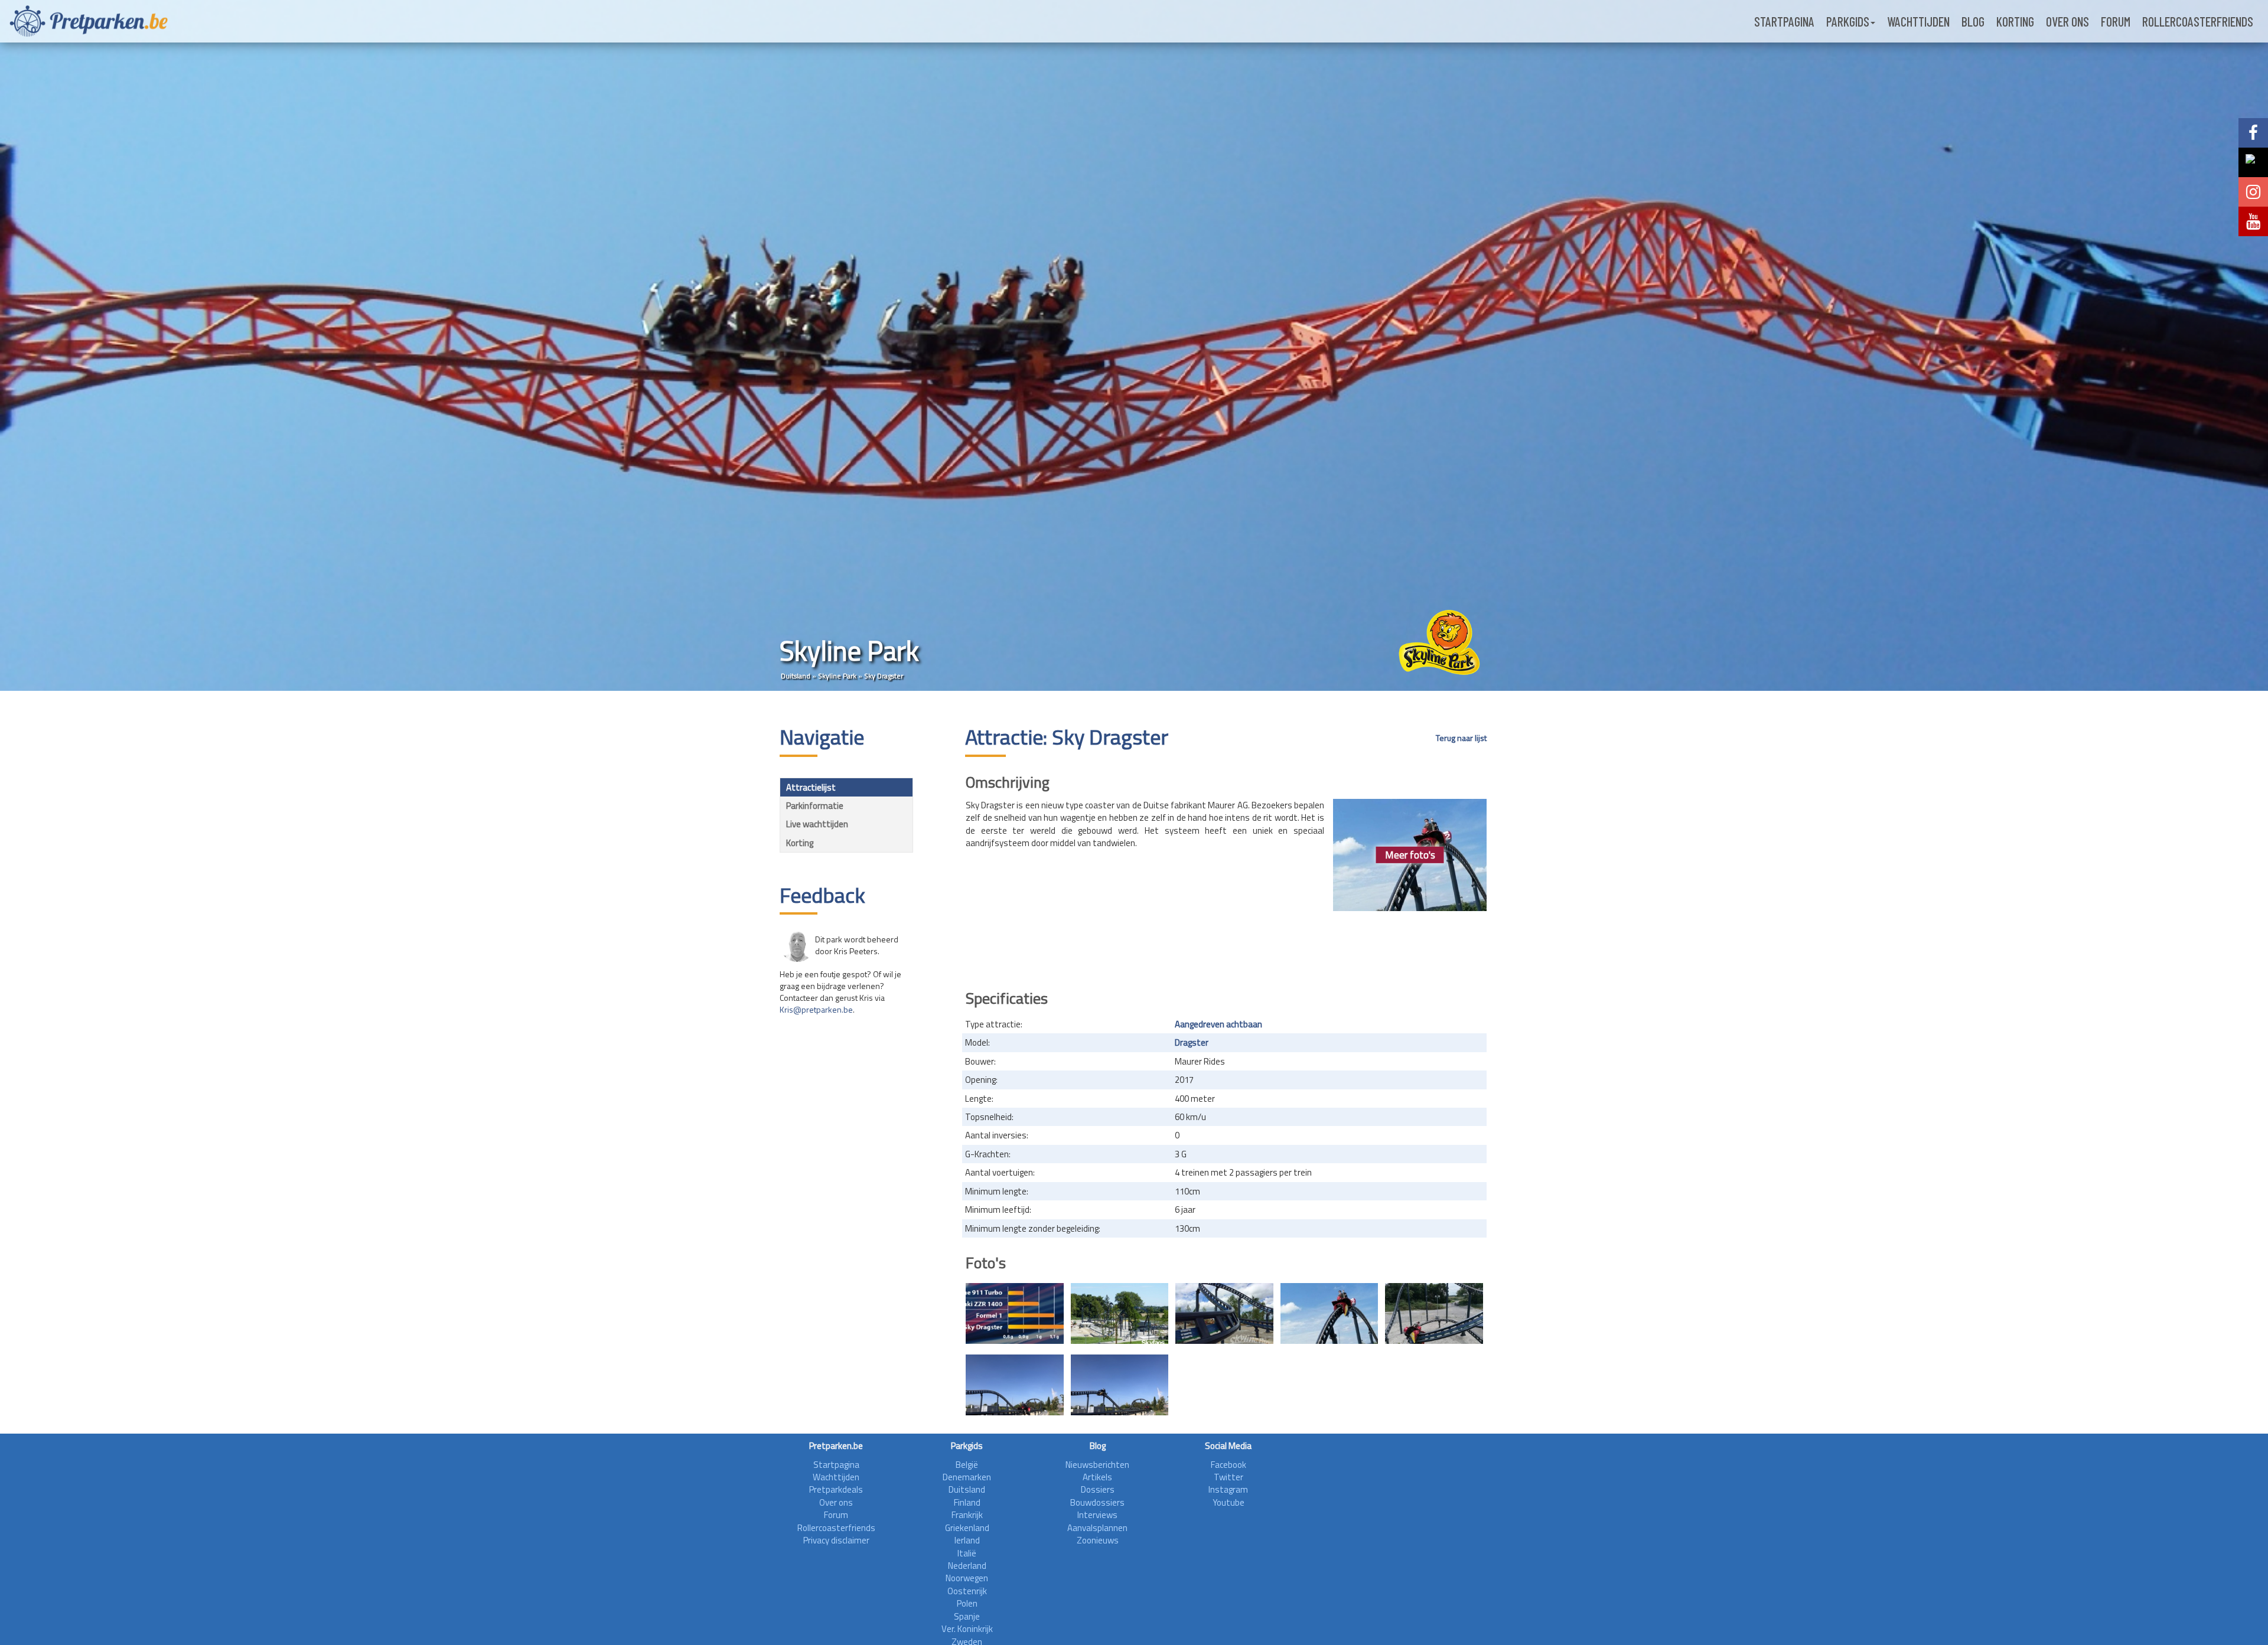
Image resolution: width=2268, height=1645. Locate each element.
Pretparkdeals (836, 1489)
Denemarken (967, 1477)
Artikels (1097, 1477)
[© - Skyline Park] (1015, 1313)
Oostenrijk (967, 1591)
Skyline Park (837, 676)
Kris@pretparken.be (816, 1009)
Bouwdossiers (1097, 1502)
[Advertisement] (1226, 946)
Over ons (2067, 21)
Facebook (1228, 1465)
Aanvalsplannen (1097, 1528)
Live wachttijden (817, 824)
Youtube (1228, 1502)
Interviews (1097, 1515)
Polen (967, 1603)
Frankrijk (967, 1515)
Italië (967, 1553)
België (967, 1465)
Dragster (1192, 1042)
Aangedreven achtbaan (1218, 1024)
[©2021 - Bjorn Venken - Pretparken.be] (1015, 1385)
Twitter (1228, 1477)
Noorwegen (967, 1578)
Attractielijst (811, 787)
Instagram (1228, 1489)
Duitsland (796, 676)
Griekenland (967, 1528)
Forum (2116, 21)
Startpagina (1784, 21)
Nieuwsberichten (1097, 1465)
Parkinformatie (815, 806)
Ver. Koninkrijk (967, 1629)
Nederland (967, 1566)
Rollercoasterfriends (2198, 21)
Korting (2015, 21)
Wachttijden (1918, 21)
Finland (967, 1502)
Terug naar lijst (1461, 738)
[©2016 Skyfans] (1120, 1313)
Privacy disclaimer (836, 1540)
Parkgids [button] (1848, 21)
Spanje (967, 1616)
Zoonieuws (1098, 1540)
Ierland (967, 1540)
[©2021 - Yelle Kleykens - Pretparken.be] (1329, 1313)
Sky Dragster (884, 676)
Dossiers (1098, 1489)
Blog (1973, 21)
